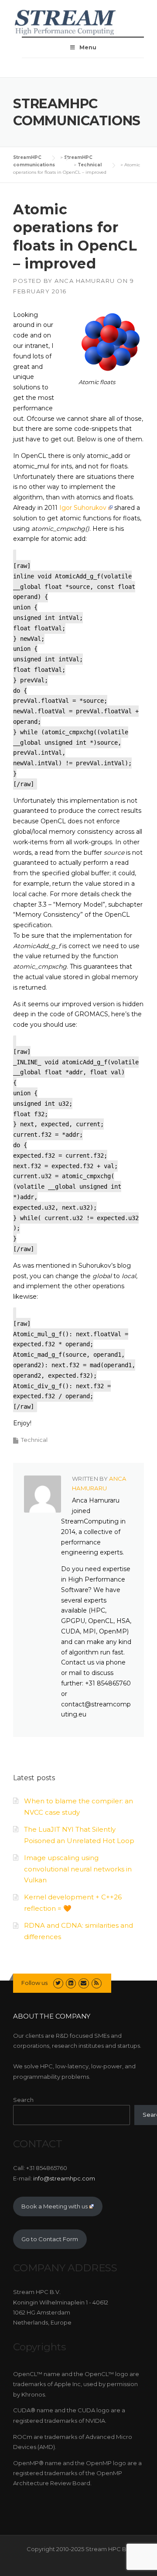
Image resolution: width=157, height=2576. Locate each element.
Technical (34, 1440)
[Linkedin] (71, 1983)
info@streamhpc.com (64, 2178)
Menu (88, 47)
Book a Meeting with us (55, 2206)
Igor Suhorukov (83, 508)
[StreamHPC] (65, 21)
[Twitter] (58, 1983)
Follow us (34, 1983)
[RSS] (97, 1983)
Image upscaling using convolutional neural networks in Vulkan (78, 1869)
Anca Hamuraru (85, 281)
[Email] (84, 1983)
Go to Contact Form (50, 2239)
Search (23, 2100)
